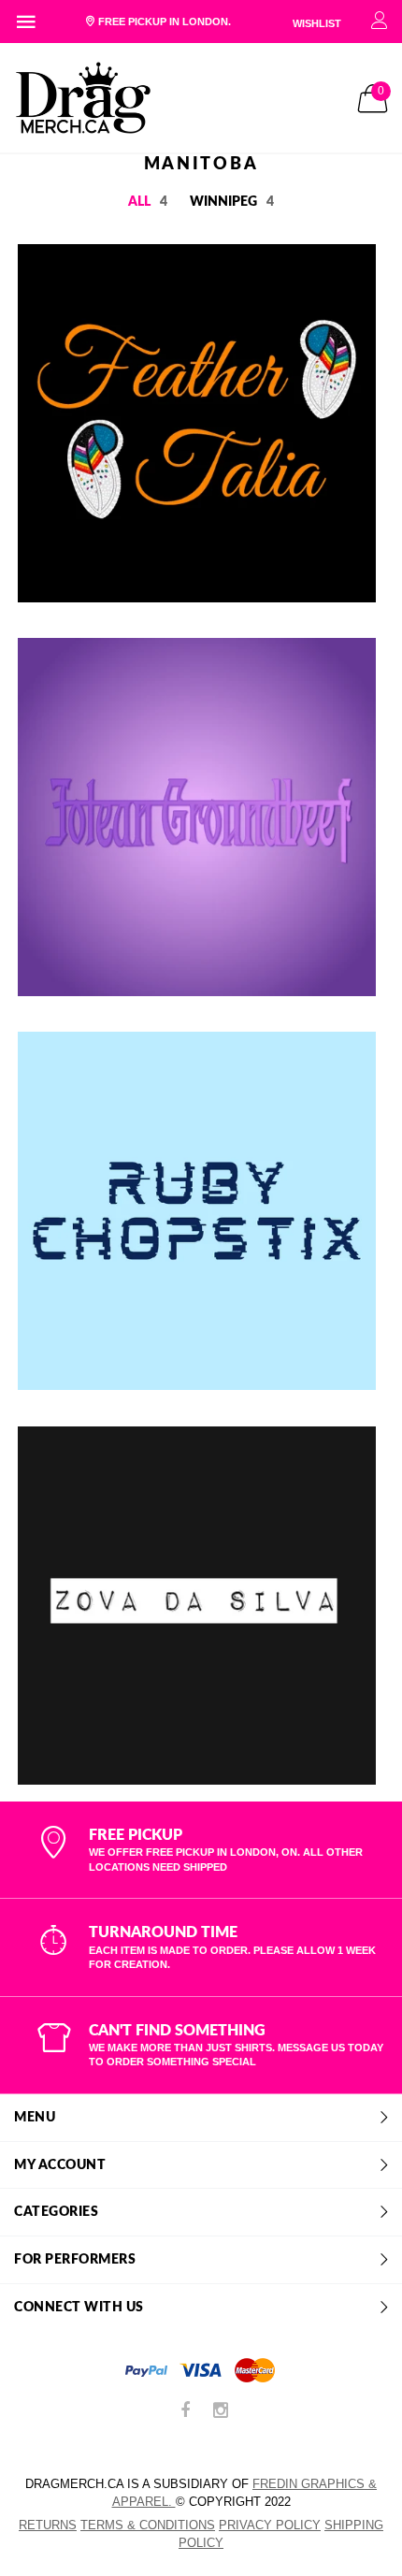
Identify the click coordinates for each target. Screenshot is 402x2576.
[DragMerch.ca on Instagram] (221, 2412)
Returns (48, 2525)
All (148, 202)
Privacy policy (270, 2525)
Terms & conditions (148, 2525)
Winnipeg (232, 202)
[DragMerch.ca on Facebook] (185, 2412)
